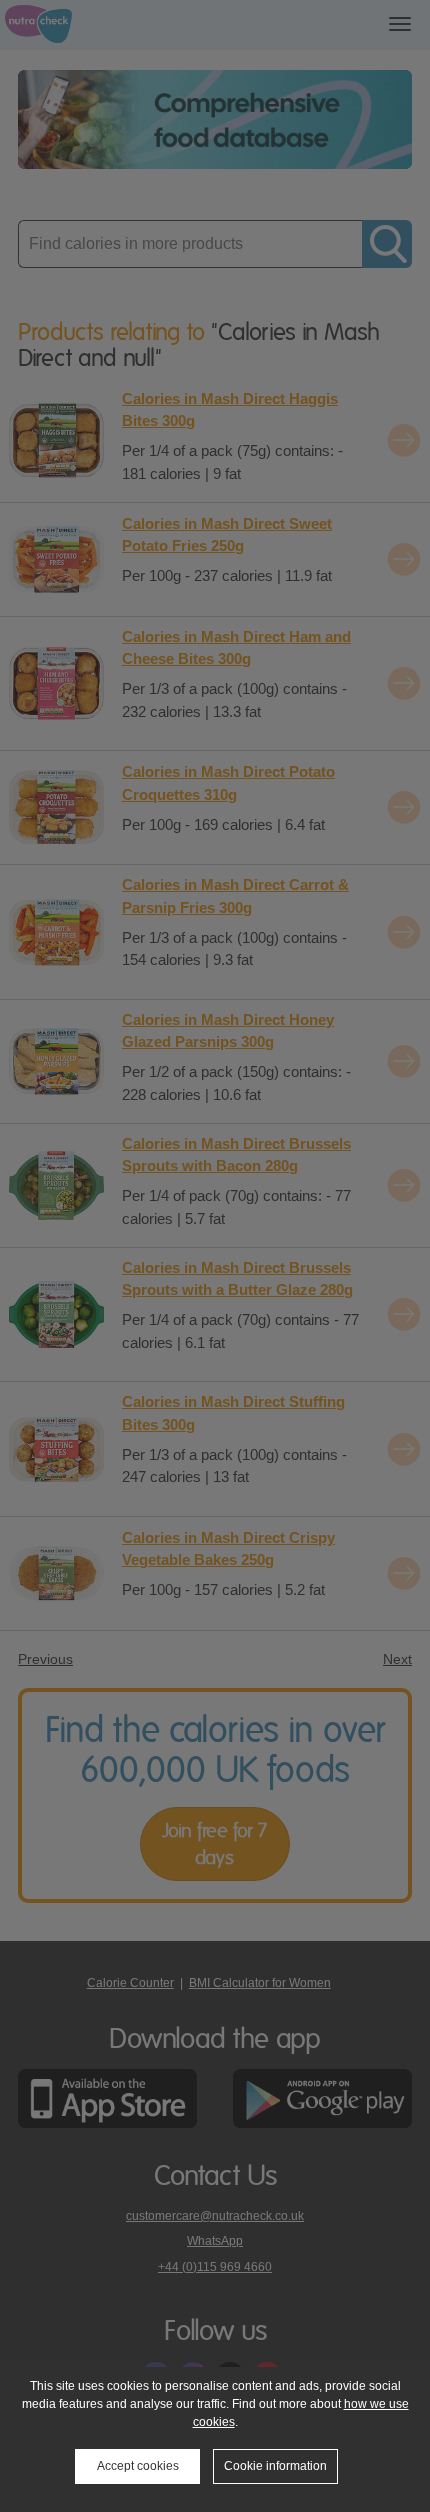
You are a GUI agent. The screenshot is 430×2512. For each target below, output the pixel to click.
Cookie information (275, 2466)
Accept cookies (138, 2466)
